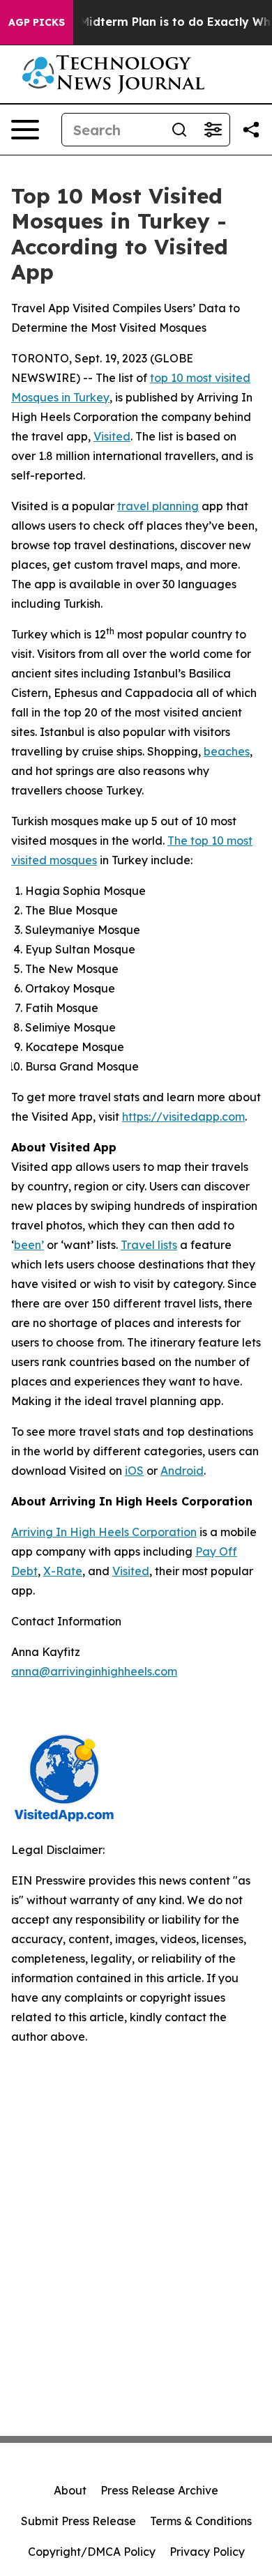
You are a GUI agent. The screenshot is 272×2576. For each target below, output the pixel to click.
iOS (134, 1471)
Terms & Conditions (201, 2521)
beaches (227, 751)
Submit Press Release (78, 2521)
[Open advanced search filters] (213, 130)
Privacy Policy (207, 2552)
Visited (112, 436)
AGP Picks (37, 22)
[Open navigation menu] (25, 130)
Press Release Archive (159, 2490)
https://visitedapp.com (183, 1117)
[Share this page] (251, 130)
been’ (29, 1245)
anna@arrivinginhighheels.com (94, 1671)
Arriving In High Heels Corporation (104, 1532)
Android (182, 1471)
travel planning (158, 506)
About (70, 2490)
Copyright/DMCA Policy (92, 2552)
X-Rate (63, 1571)
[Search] (179, 130)
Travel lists (149, 1245)
